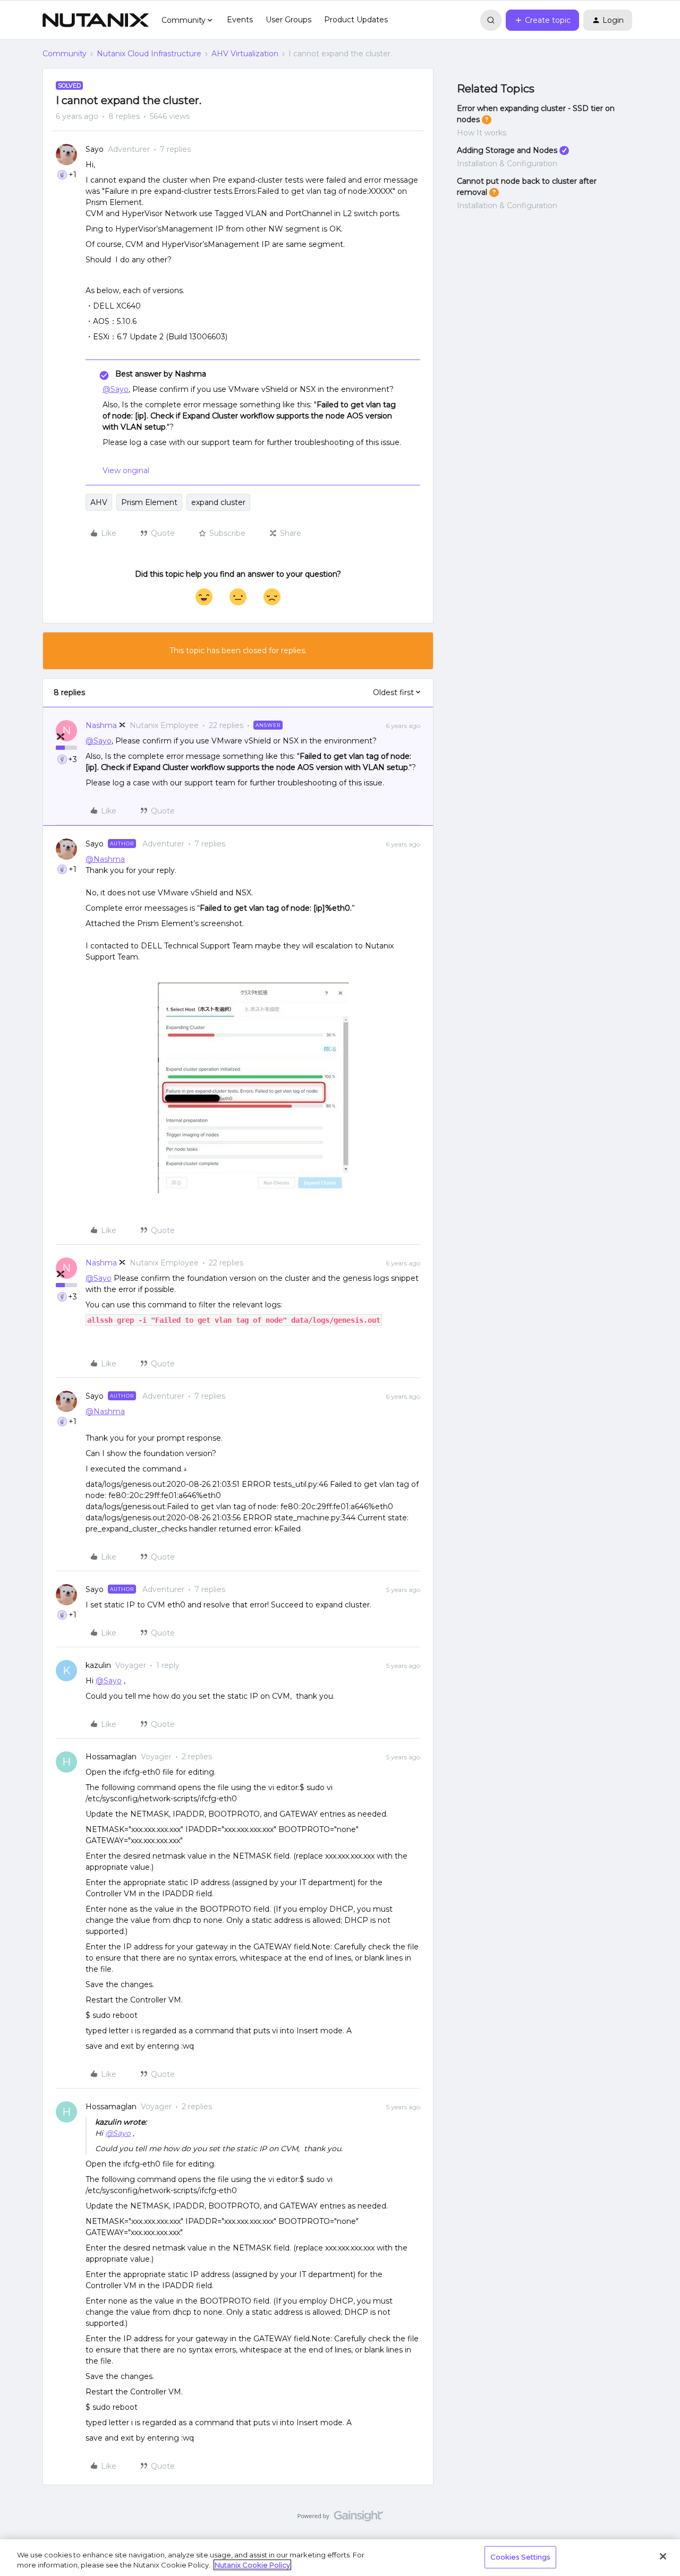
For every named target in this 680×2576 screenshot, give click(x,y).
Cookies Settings (520, 2557)
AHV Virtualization (245, 54)
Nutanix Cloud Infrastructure (149, 54)
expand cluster (218, 502)
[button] (542, 20)
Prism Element (149, 502)
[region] (340, 2558)
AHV (99, 502)
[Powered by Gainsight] (340, 2519)
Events (240, 20)
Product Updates (356, 20)
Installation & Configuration (507, 164)
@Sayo (116, 389)
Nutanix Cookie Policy (252, 2565)
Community (65, 54)
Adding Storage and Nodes (507, 150)
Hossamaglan (111, 1757)
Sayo (95, 149)
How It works (482, 133)
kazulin (98, 1665)
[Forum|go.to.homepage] (96, 20)
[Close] (663, 2556)
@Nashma (105, 859)
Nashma (101, 725)
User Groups (288, 20)
